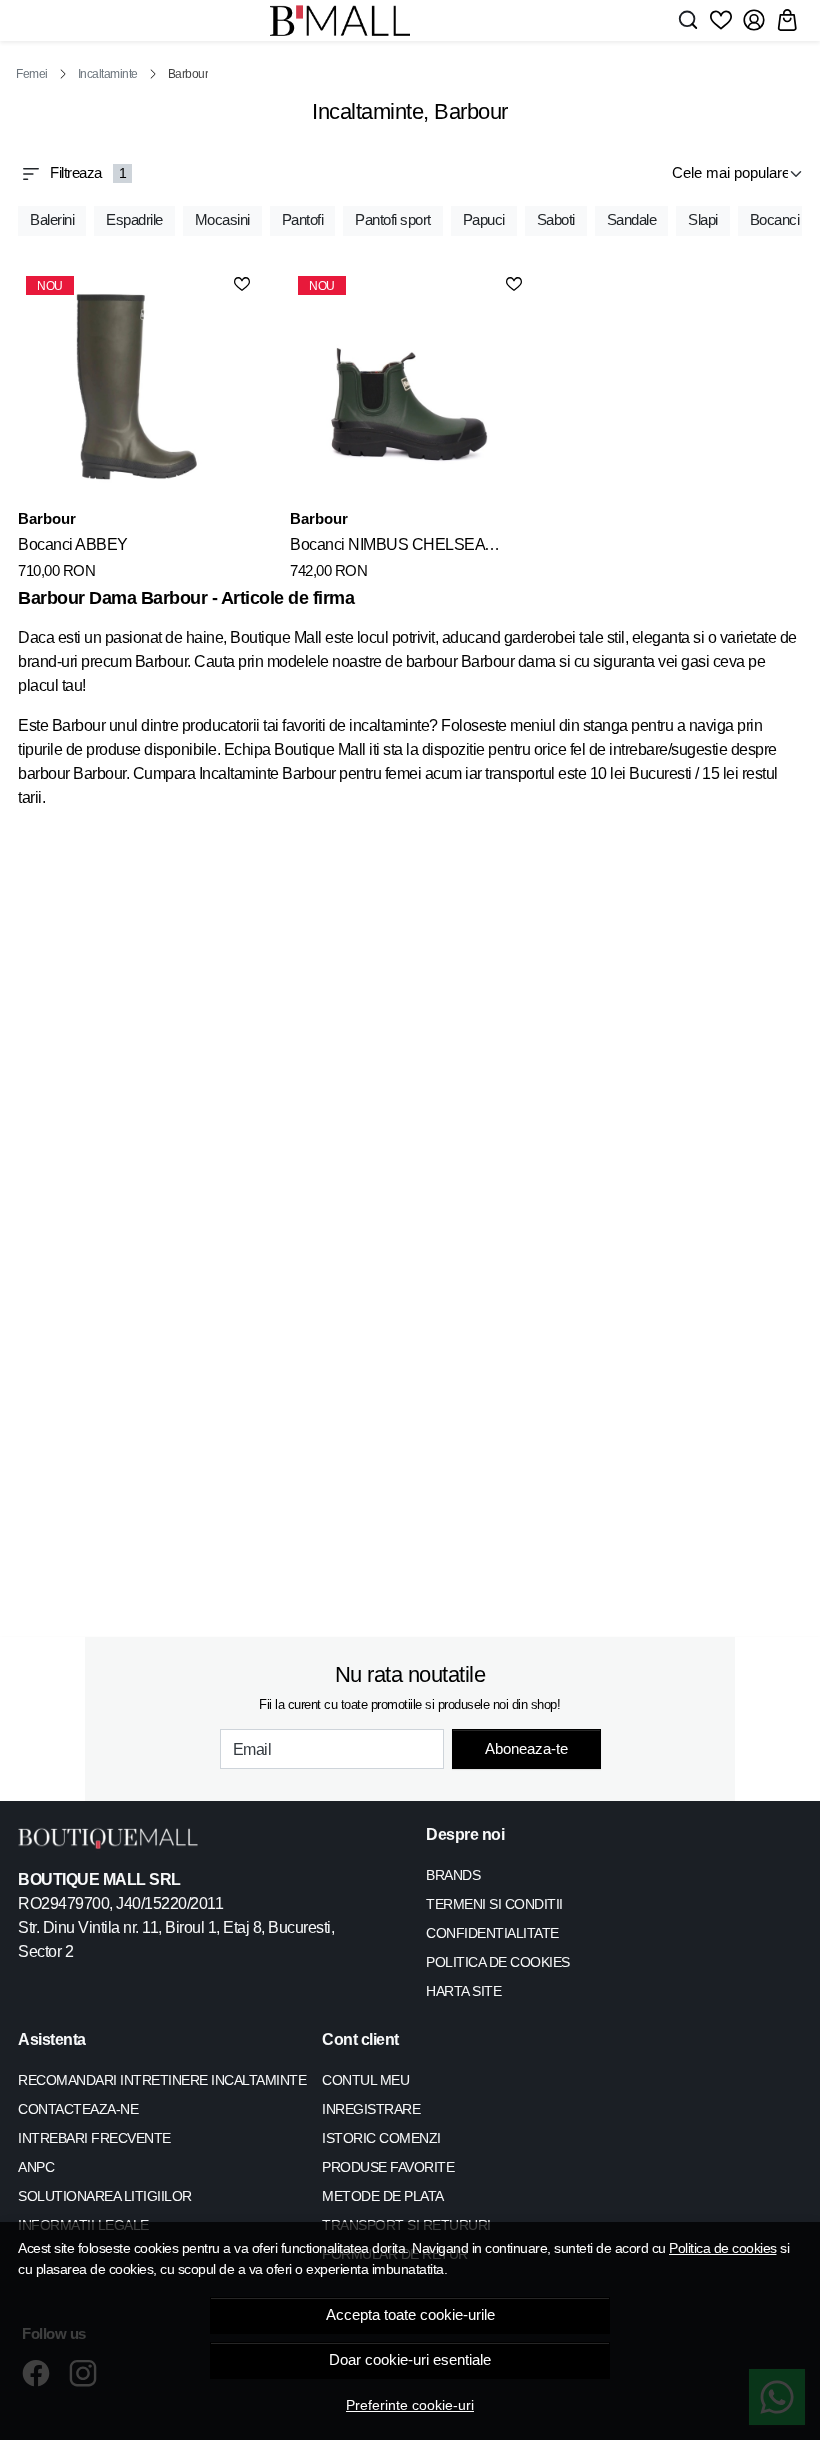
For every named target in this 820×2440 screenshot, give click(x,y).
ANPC (36, 2167)
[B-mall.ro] (340, 20)
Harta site (463, 1991)
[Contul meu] (754, 20)
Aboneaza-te (526, 1748)
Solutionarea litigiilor (105, 2196)
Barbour (47, 518)
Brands (453, 1875)
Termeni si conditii (494, 1904)
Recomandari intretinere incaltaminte (162, 2080)
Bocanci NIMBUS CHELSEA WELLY (387, 548)
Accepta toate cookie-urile (410, 2315)
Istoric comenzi (381, 2138)
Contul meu (365, 2080)
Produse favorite (388, 2167)
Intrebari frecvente (94, 2138)
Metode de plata (383, 2196)
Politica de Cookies (498, 1962)
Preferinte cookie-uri (410, 2405)
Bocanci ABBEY (73, 544)
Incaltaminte (108, 74)
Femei (32, 74)
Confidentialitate (492, 1933)
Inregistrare (371, 2109)
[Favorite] (721, 20)
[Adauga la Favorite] (242, 284)
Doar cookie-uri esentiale (410, 2360)
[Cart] (787, 20)
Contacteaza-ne (78, 2109)
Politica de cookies (723, 2248)
